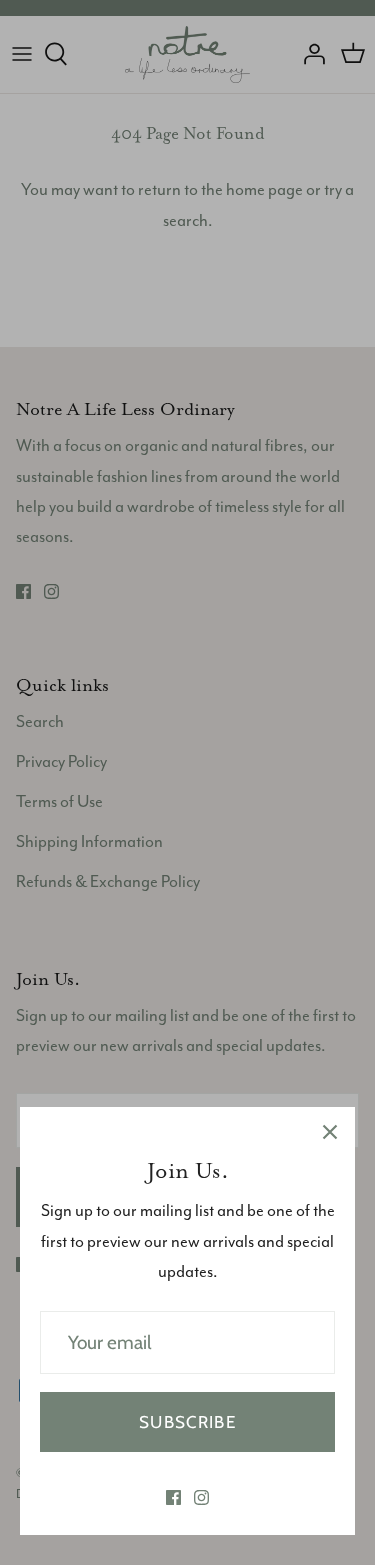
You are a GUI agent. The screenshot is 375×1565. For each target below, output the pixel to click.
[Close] (330, 1132)
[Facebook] (173, 1497)
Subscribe (187, 1422)
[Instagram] (201, 1497)
